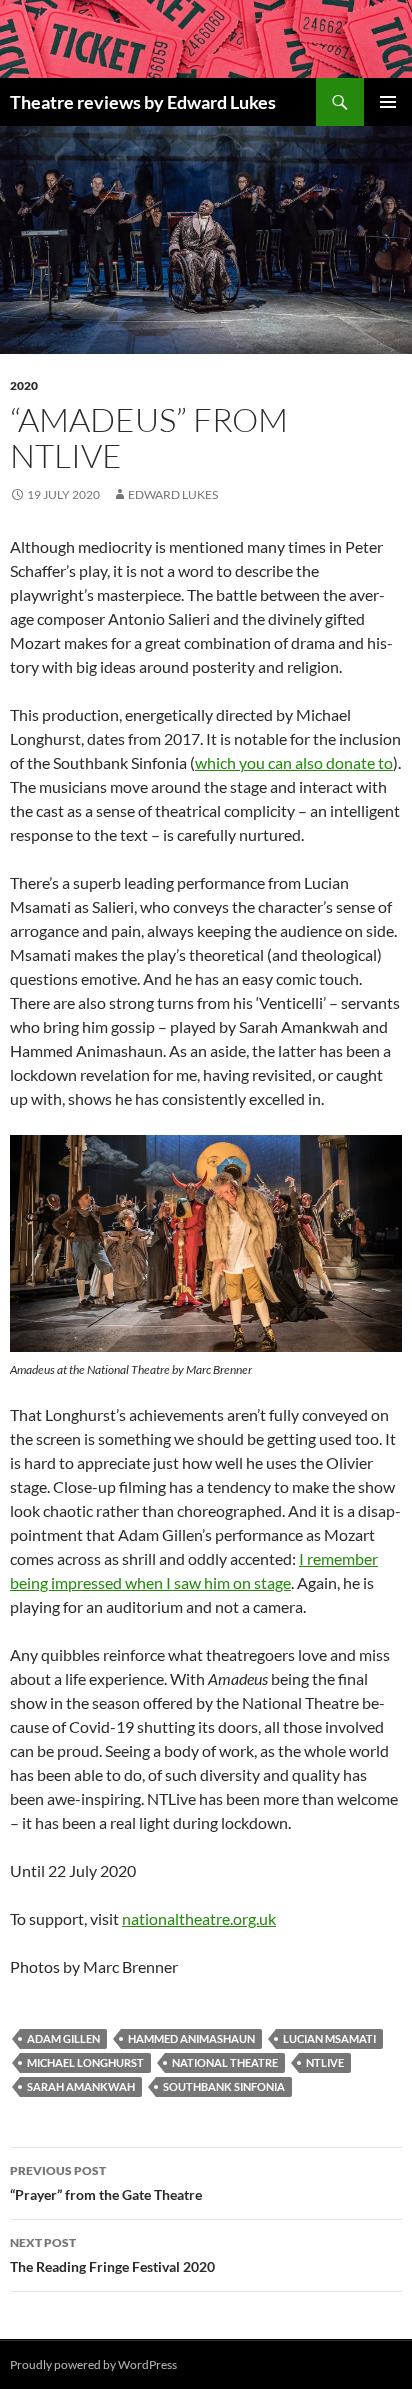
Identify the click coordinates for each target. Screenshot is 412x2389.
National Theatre (225, 2062)
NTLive (325, 2062)
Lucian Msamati (329, 2038)
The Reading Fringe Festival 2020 (112, 2255)
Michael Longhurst (85, 2062)
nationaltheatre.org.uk (199, 1918)
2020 (24, 385)
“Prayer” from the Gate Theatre (106, 2183)
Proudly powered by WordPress (93, 2364)
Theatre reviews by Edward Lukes (143, 102)
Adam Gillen (63, 2038)
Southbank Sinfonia (224, 2086)
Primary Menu (388, 102)
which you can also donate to (294, 762)
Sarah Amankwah (81, 2086)
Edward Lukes (173, 494)
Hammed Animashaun (191, 2038)
